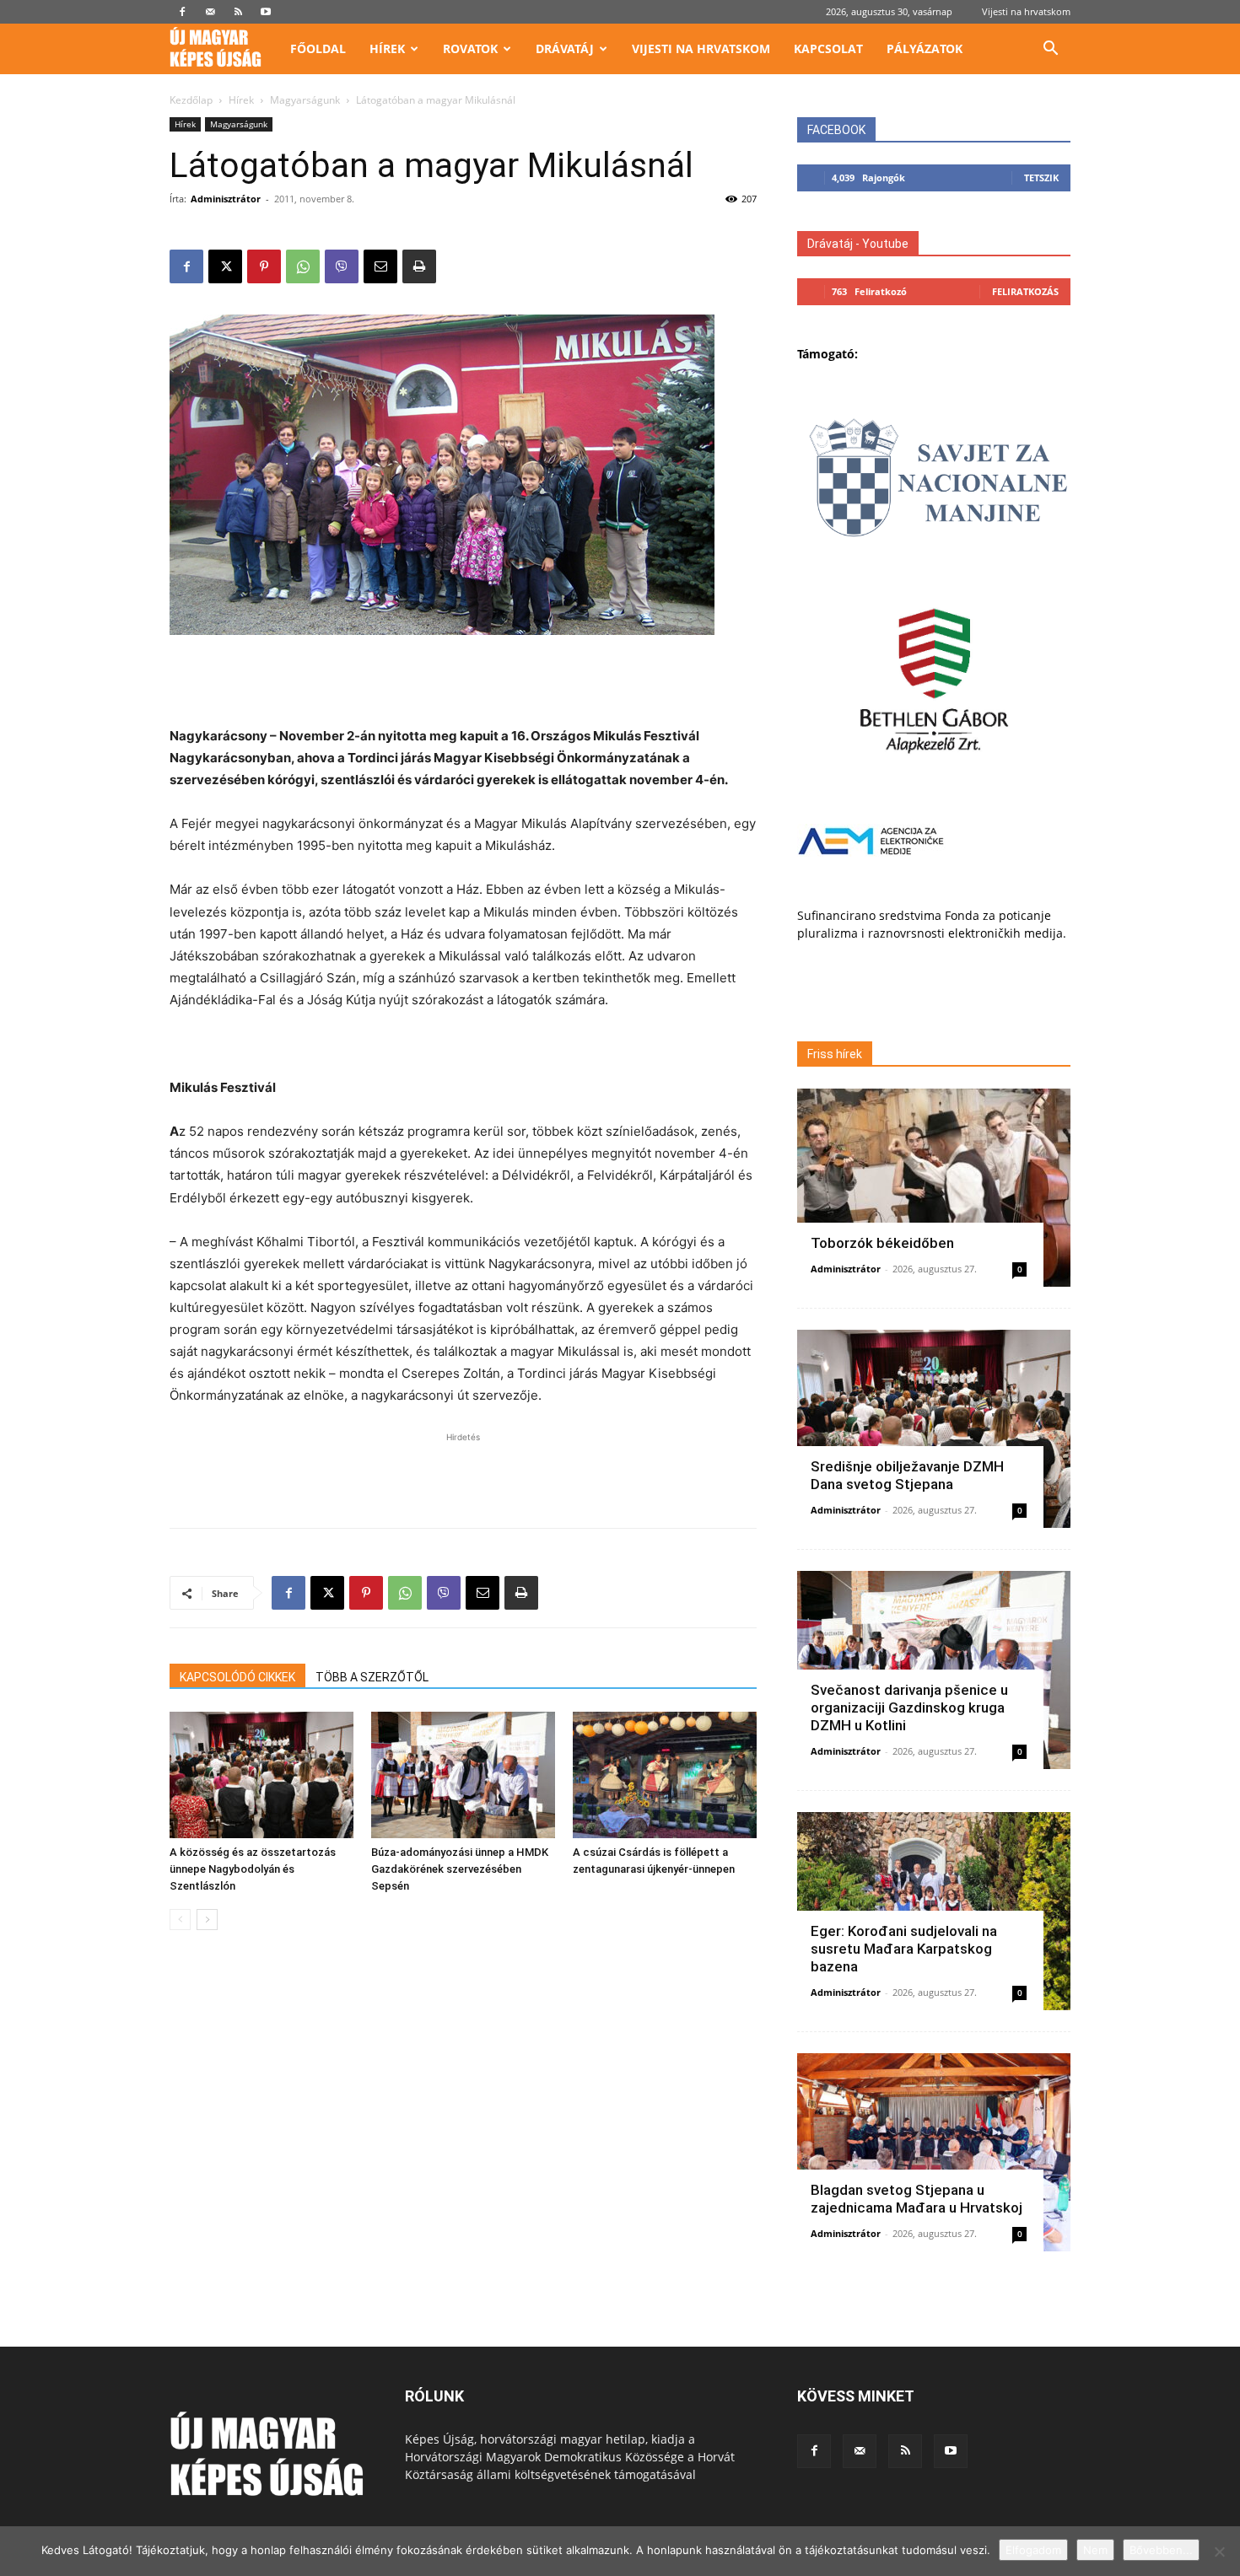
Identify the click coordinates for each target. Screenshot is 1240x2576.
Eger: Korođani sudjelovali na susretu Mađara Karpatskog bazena (904, 1949)
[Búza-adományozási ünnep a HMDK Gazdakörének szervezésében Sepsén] (463, 1775)
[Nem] (1219, 2552)
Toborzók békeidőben (882, 1243)
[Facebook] (182, 12)
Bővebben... (1161, 2550)
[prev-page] (180, 1920)
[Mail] (210, 12)
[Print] (419, 266)
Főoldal (318, 48)
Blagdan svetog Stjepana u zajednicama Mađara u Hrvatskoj (917, 2199)
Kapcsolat (828, 48)
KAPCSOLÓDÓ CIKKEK (237, 1677)
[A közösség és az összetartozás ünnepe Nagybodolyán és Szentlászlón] (261, 1775)
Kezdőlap (191, 100)
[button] (1050, 50)
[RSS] (238, 12)
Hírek (387, 48)
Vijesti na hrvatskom (1026, 11)
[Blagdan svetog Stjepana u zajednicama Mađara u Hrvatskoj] (934, 2152)
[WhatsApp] (303, 266)
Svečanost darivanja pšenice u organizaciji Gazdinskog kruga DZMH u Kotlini (909, 1707)
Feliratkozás (1025, 291)
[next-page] (207, 1920)
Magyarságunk (305, 100)
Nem (1095, 2550)
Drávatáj (565, 48)
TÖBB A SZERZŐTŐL (372, 1677)
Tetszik (1041, 177)
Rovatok (470, 48)
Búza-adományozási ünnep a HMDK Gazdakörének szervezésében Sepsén (460, 1869)
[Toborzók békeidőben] (934, 1188)
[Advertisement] (463, 682)
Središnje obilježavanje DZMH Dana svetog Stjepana (907, 1475)
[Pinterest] (264, 266)
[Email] (380, 266)
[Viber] (342, 266)
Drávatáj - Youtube (858, 244)
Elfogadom (1033, 2550)
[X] (225, 266)
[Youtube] (266, 12)
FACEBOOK (836, 130)
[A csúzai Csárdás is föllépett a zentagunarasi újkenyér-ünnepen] (665, 1775)
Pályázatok (925, 48)
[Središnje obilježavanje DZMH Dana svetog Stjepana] (934, 1429)
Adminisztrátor (226, 199)
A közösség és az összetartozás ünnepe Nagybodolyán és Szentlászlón (253, 1869)
